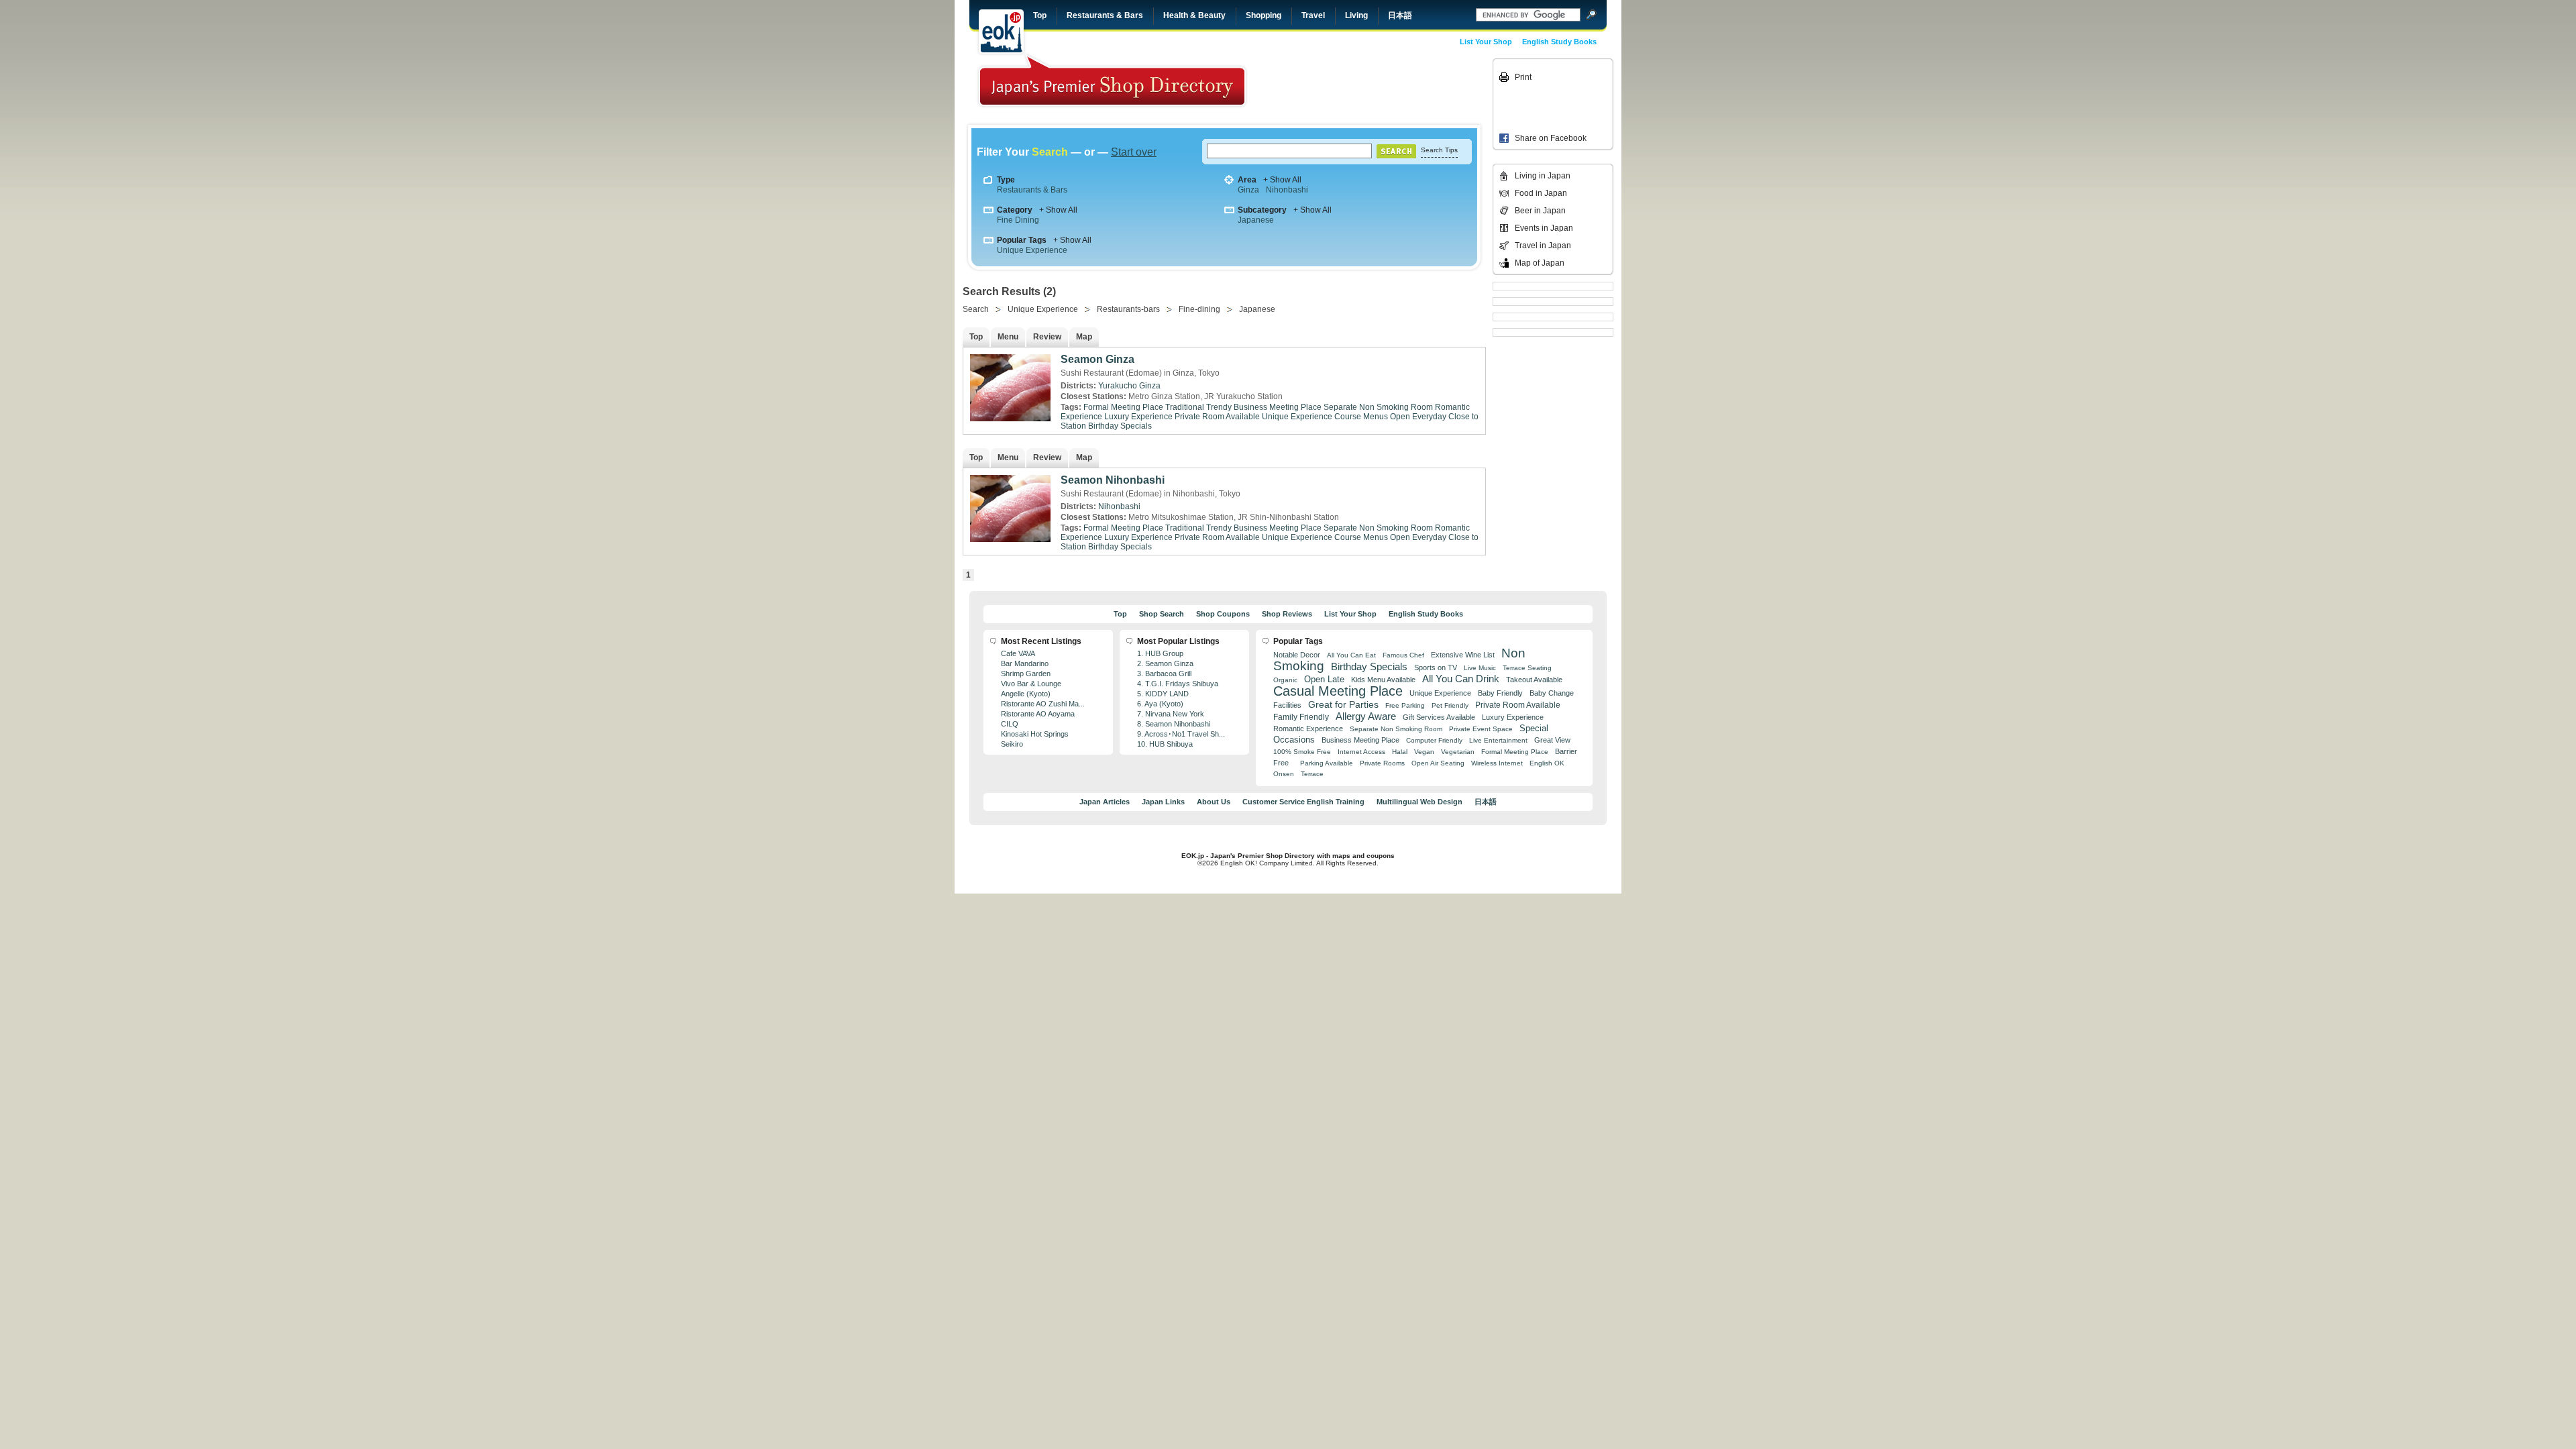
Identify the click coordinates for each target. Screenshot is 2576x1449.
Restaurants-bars (1128, 309)
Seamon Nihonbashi (1113, 480)
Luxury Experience (1138, 417)
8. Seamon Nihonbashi (1174, 724)
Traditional (1185, 407)
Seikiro (1012, 744)
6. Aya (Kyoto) (1160, 704)
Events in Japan (1544, 228)
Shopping (1264, 15)
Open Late (1324, 679)
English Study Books (1559, 42)
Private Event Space (1481, 729)
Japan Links (1163, 802)
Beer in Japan (1540, 211)
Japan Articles (1105, 802)
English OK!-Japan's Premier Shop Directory (1112, 80)
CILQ (1010, 724)
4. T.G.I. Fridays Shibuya (1178, 684)
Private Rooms (1382, 763)
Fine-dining (1199, 309)
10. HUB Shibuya (1165, 744)
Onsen (1284, 774)
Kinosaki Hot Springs (1035, 734)
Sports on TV (1436, 667)
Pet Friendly (1450, 705)
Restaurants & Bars (1105, 15)
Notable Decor (1297, 655)
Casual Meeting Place (1338, 691)
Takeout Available (1534, 680)
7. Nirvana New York (1171, 714)
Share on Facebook (1551, 138)
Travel (1313, 15)
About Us (1214, 802)
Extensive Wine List (1463, 655)
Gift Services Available (1439, 717)
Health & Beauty (1194, 15)
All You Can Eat (1351, 655)
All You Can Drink (1461, 679)
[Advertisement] (1397, 89)
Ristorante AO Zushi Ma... (1043, 704)
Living (1356, 15)
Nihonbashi (1287, 190)
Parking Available (1327, 763)
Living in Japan (1543, 176)
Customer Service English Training (1303, 802)
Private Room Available (1217, 417)
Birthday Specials (1120, 426)
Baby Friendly (1500, 693)
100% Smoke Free (1302, 752)
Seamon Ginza (1097, 359)
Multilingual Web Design (1419, 802)
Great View (1552, 740)
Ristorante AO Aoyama (1038, 714)
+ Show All (1282, 180)
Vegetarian (1458, 752)
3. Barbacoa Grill (1164, 674)
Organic (1285, 680)
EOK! (1001, 32)
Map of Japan (1540, 263)
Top (1040, 15)
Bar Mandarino (1025, 663)
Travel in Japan (1543, 246)
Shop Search (1162, 614)
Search (976, 309)
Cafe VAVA (1018, 653)
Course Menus (1361, 417)
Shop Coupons (1223, 614)
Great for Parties (1343, 704)
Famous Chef (1403, 655)
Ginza (1248, 190)
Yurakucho (1118, 386)
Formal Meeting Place (1123, 407)
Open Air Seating (1438, 763)
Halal (1400, 752)
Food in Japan (1541, 193)
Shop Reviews (1287, 614)
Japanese (1256, 220)
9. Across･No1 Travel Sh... (1181, 734)
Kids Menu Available (1383, 680)
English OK (1547, 763)
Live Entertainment (1498, 740)
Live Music (1480, 668)
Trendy (1219, 407)
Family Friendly (1301, 717)
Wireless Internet (1497, 763)
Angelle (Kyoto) (1026, 694)
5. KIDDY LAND (1163, 694)
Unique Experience (1032, 250)
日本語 (1400, 15)
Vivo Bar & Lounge (1031, 684)
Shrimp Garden (1026, 674)
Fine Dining (1018, 220)
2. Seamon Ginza (1165, 663)
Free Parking (1405, 705)
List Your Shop (1486, 42)
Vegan (1424, 752)
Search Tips (1439, 150)
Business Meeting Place (1278, 407)
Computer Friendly (1434, 740)
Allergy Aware (1366, 716)
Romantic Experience (1308, 729)
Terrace (1312, 774)
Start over (1134, 152)
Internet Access (1361, 752)
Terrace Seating (1527, 668)
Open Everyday (1418, 417)
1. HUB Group (1160, 653)
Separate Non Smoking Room (1378, 407)
